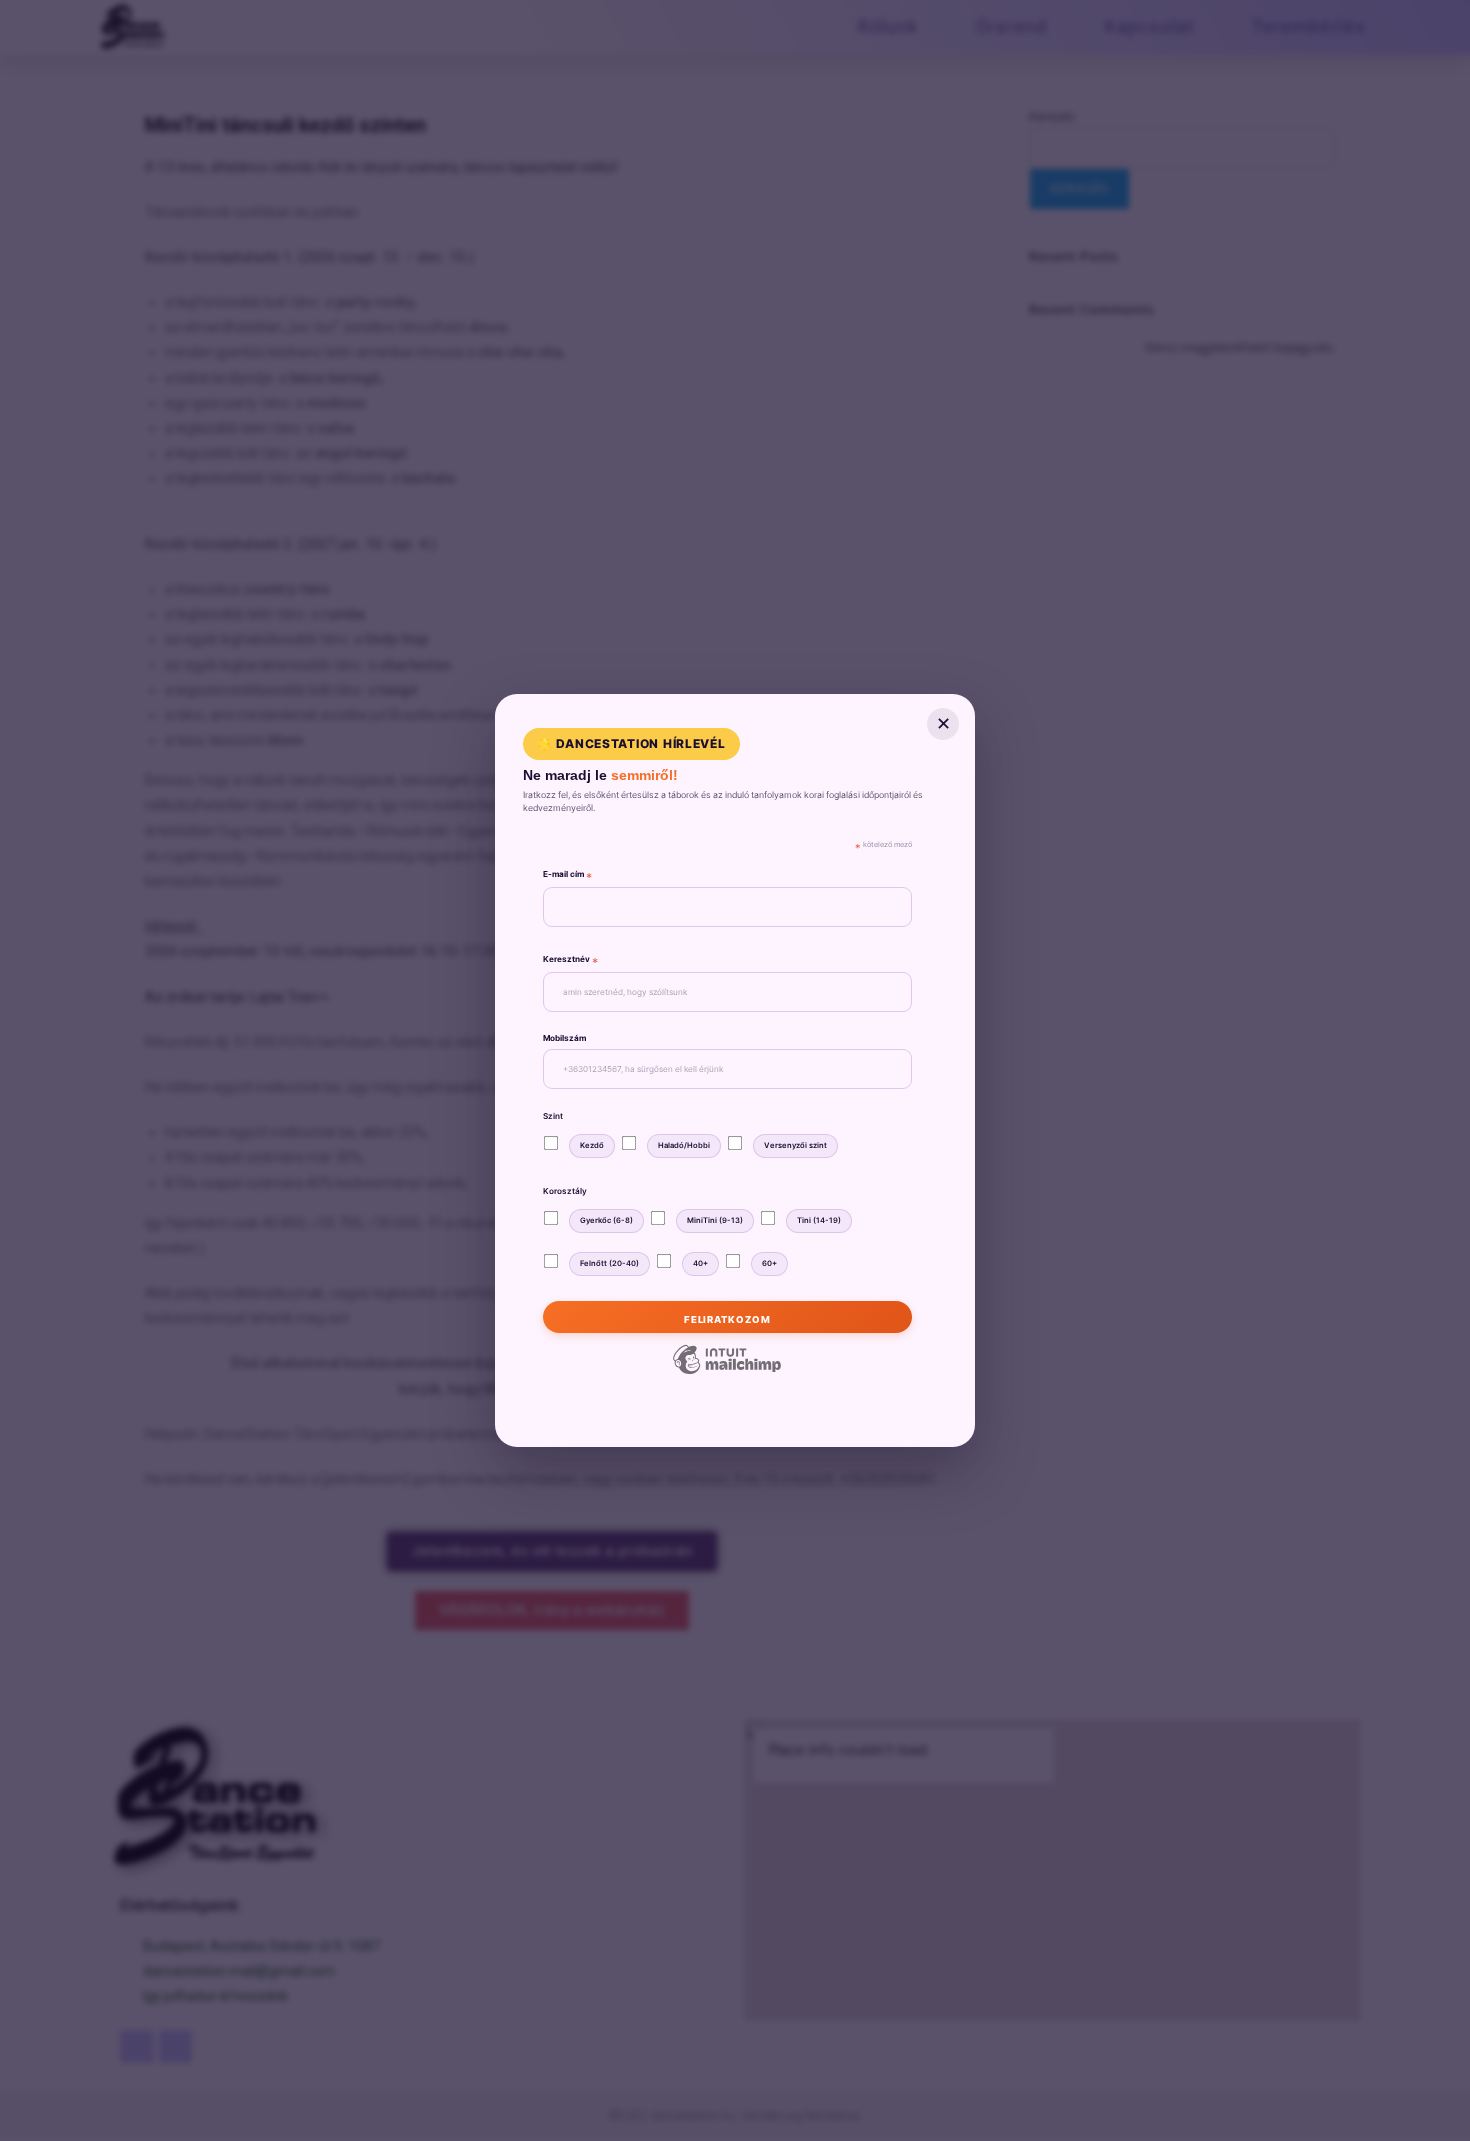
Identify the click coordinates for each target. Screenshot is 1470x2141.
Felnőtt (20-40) (609, 1263)
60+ (769, 1263)
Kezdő (592, 1145)
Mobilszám (564, 1038)
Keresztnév (570, 961)
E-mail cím (567, 876)
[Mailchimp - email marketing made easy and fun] (727, 1372)
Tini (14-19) (819, 1220)
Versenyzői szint (795, 1145)
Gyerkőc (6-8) (606, 1220)
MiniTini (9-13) (715, 1220)
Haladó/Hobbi (684, 1145)
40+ (700, 1263)
